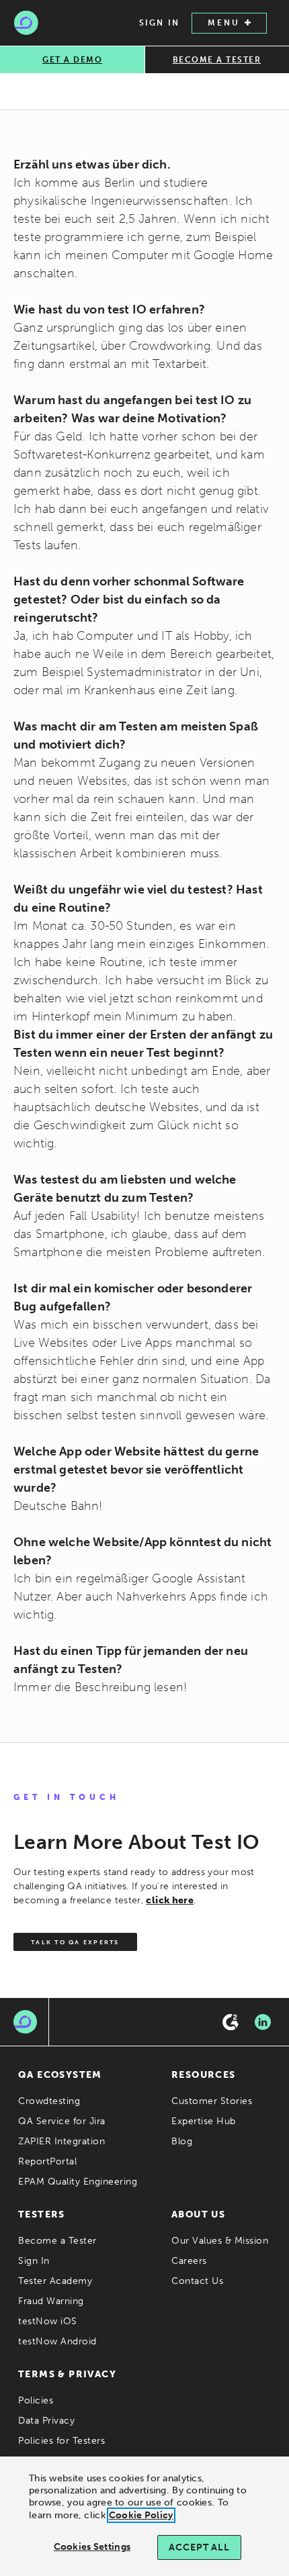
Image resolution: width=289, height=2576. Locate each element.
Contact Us (197, 2281)
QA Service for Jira (62, 2121)
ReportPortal (47, 2161)
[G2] (231, 2022)
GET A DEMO (72, 60)
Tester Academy (55, 2281)
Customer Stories (212, 2101)
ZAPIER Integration (61, 2141)
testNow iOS (48, 2321)
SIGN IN (159, 23)
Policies (36, 2400)
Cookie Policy (141, 2515)
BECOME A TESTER (217, 60)
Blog (182, 2141)
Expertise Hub (204, 2121)
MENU (224, 23)
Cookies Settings (92, 2547)
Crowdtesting (49, 2101)
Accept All (199, 2547)
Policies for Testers (61, 2441)
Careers (189, 2261)
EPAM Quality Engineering (78, 2182)
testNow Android (57, 2341)
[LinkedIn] (263, 2022)
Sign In (34, 2261)
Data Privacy (46, 2421)
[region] (144, 2516)
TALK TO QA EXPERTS (75, 1942)
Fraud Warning (51, 2301)
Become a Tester (57, 2241)
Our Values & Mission (220, 2241)
